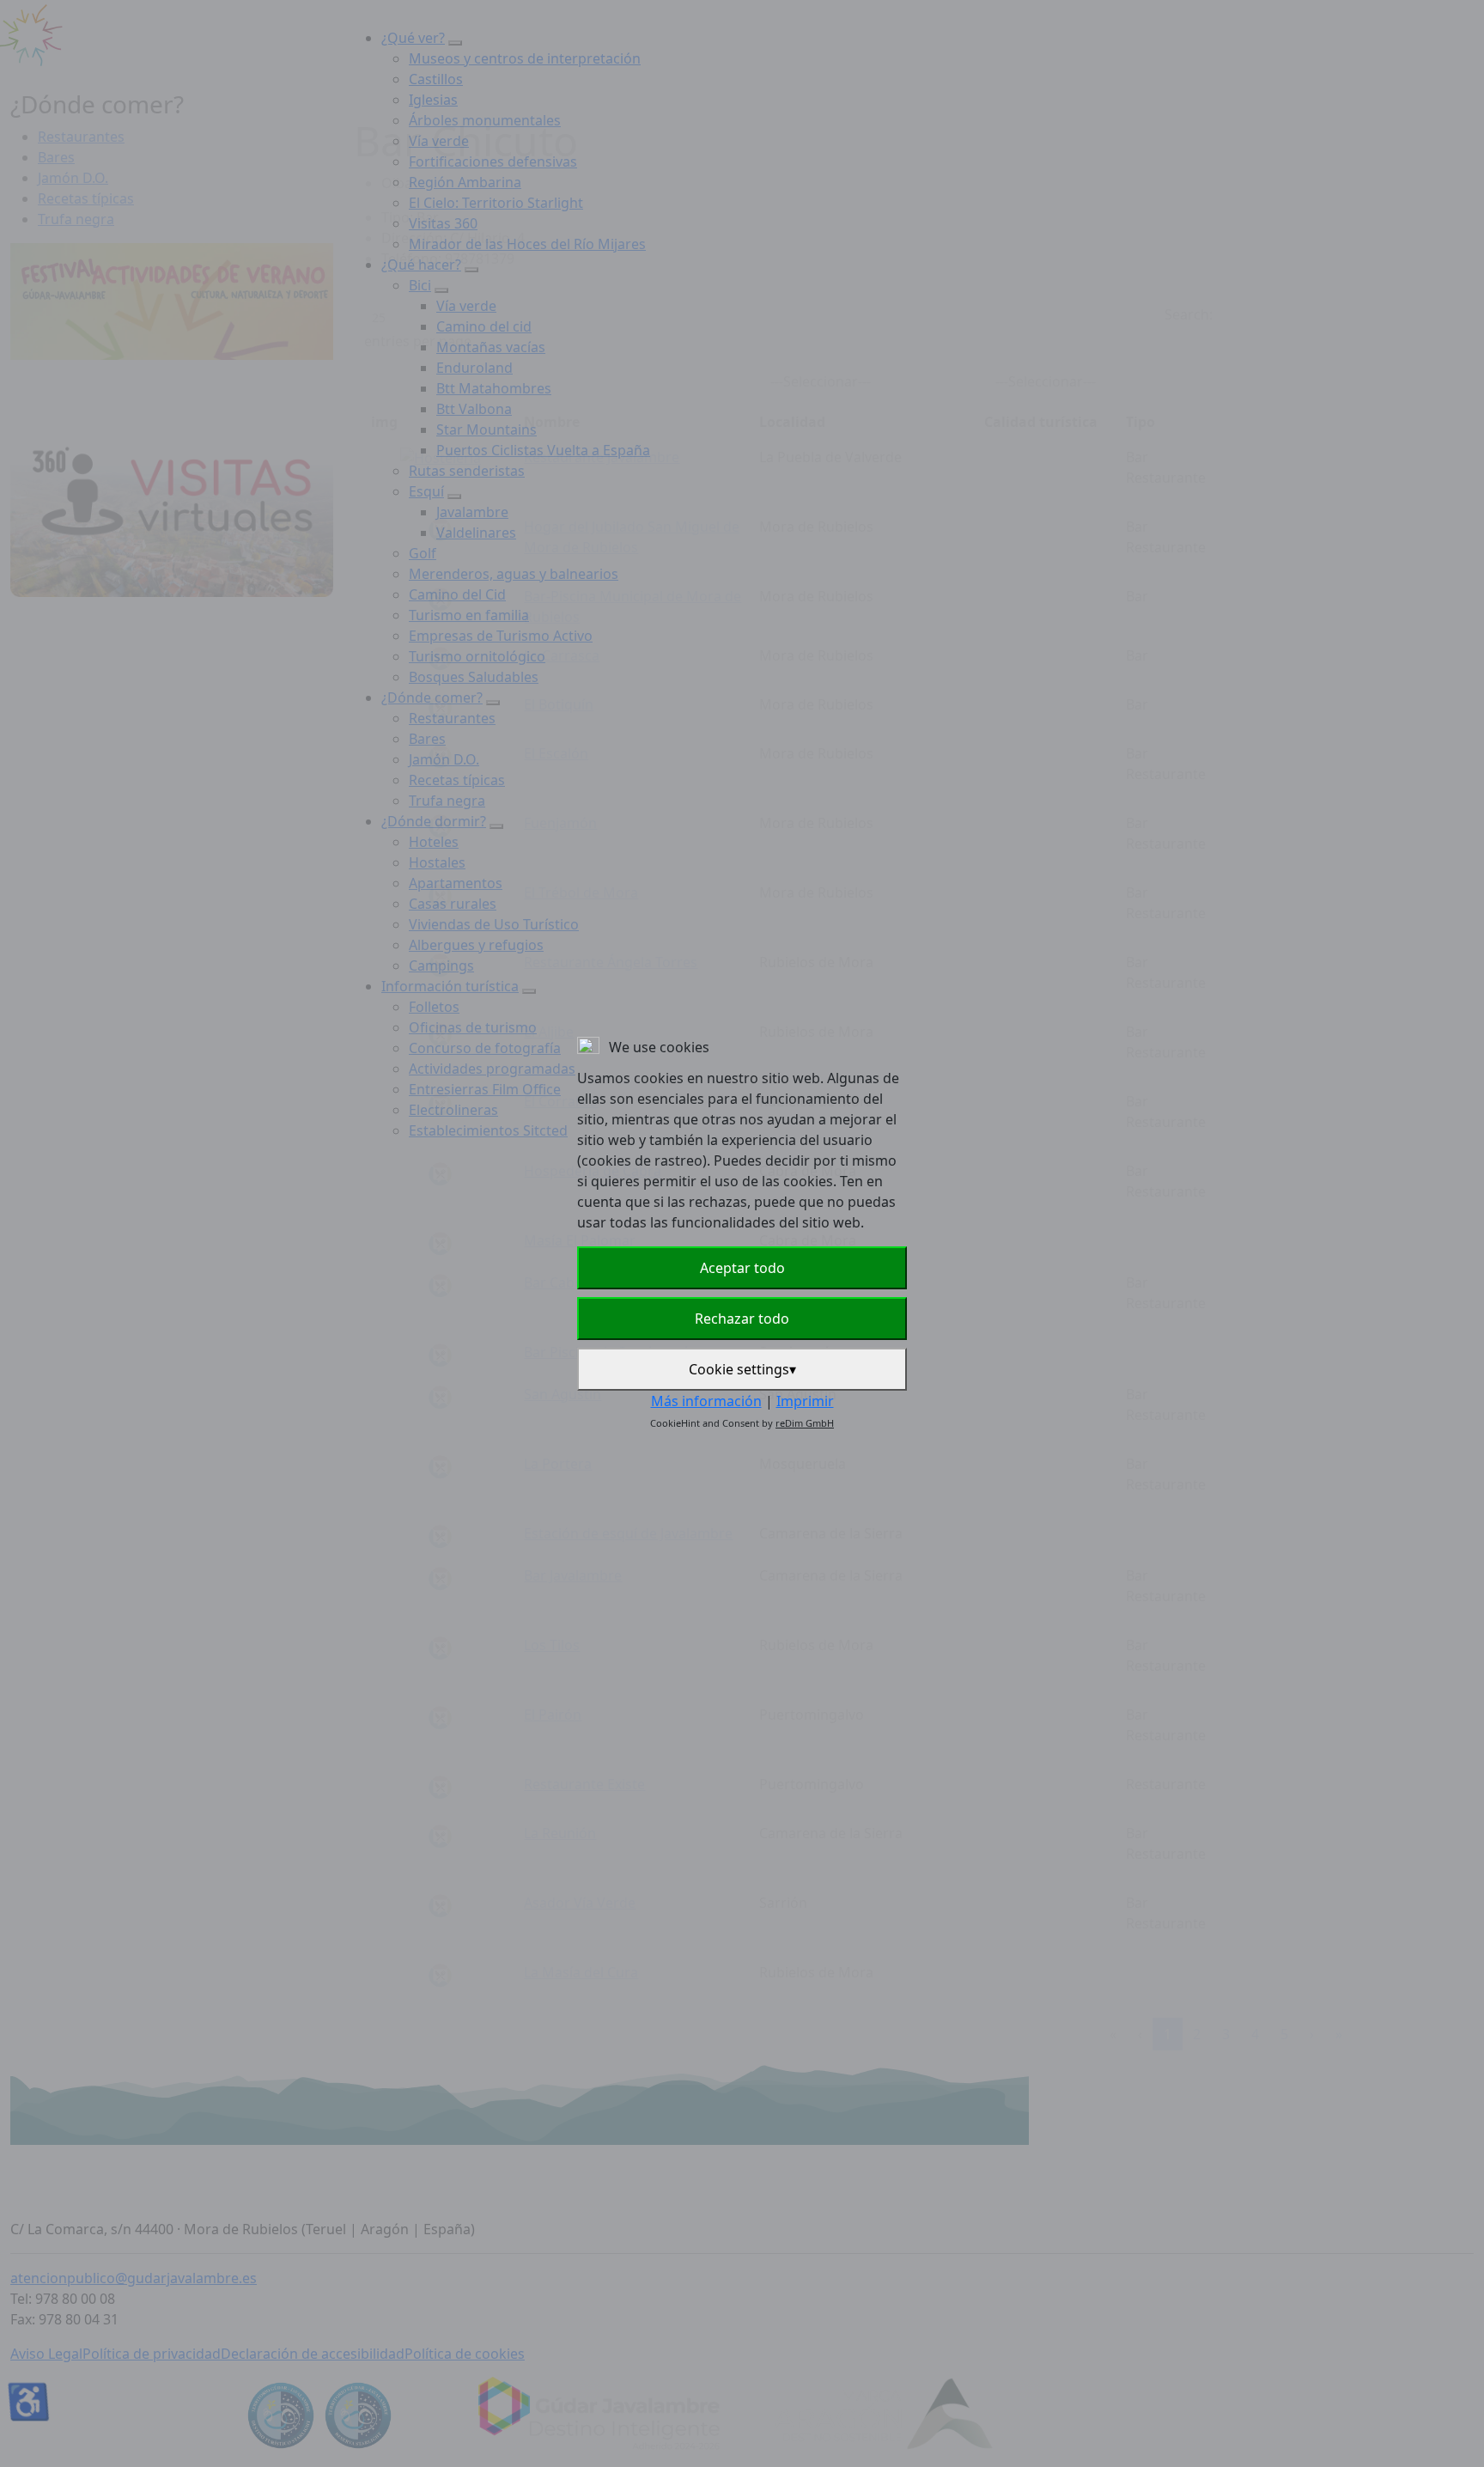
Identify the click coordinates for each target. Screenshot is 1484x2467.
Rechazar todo (742, 1319)
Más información (706, 1401)
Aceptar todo (742, 1268)
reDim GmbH (805, 1423)
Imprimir (805, 1401)
